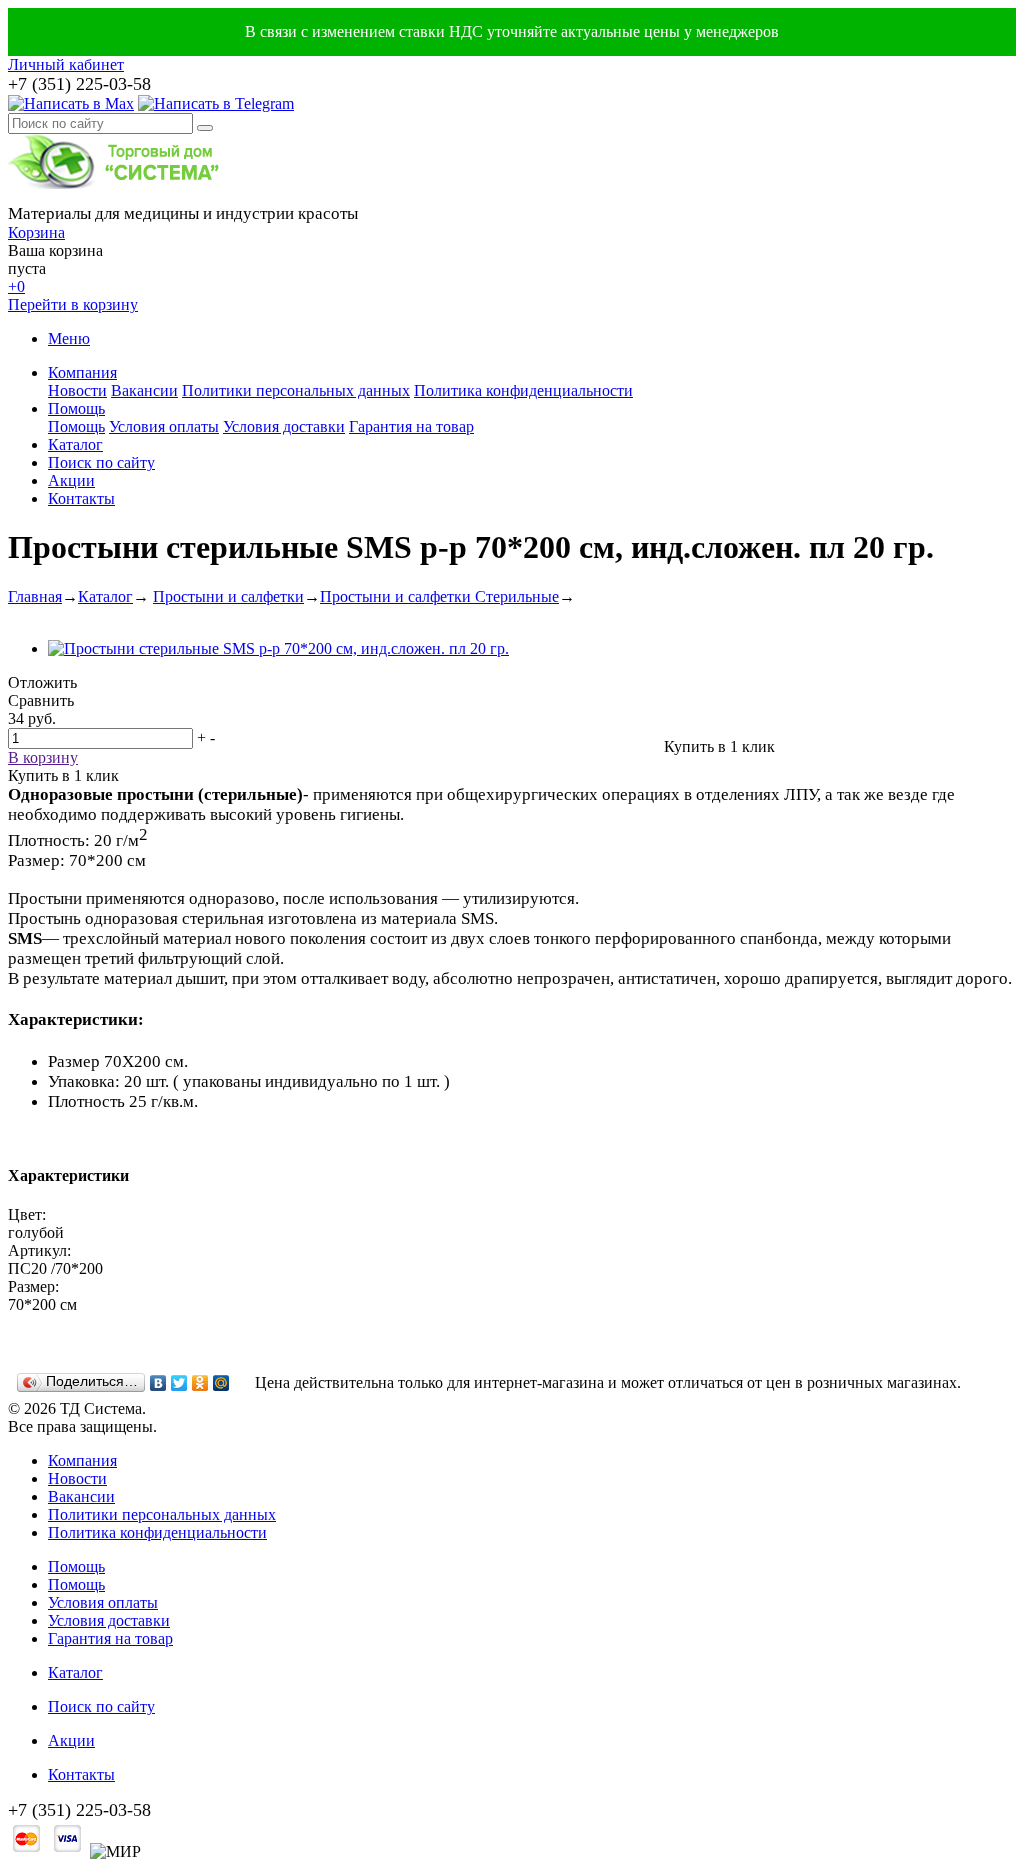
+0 (16, 286)
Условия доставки (284, 426)
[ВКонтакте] (158, 1383)
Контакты (81, 498)
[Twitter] (179, 1383)
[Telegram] (216, 103)
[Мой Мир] (221, 1383)
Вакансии (144, 390)
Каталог (75, 444)
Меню (69, 338)
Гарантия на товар (411, 426)
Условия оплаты (164, 426)
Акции (71, 480)
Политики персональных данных (296, 390)
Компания (82, 372)
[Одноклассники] (200, 1383)
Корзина (36, 232)
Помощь (76, 408)
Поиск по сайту (101, 462)
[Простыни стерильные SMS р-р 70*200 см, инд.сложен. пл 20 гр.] (278, 648)
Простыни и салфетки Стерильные (439, 596)
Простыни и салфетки (228, 596)
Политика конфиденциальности (523, 390)
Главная (35, 596)
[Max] (71, 103)
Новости (77, 390)
